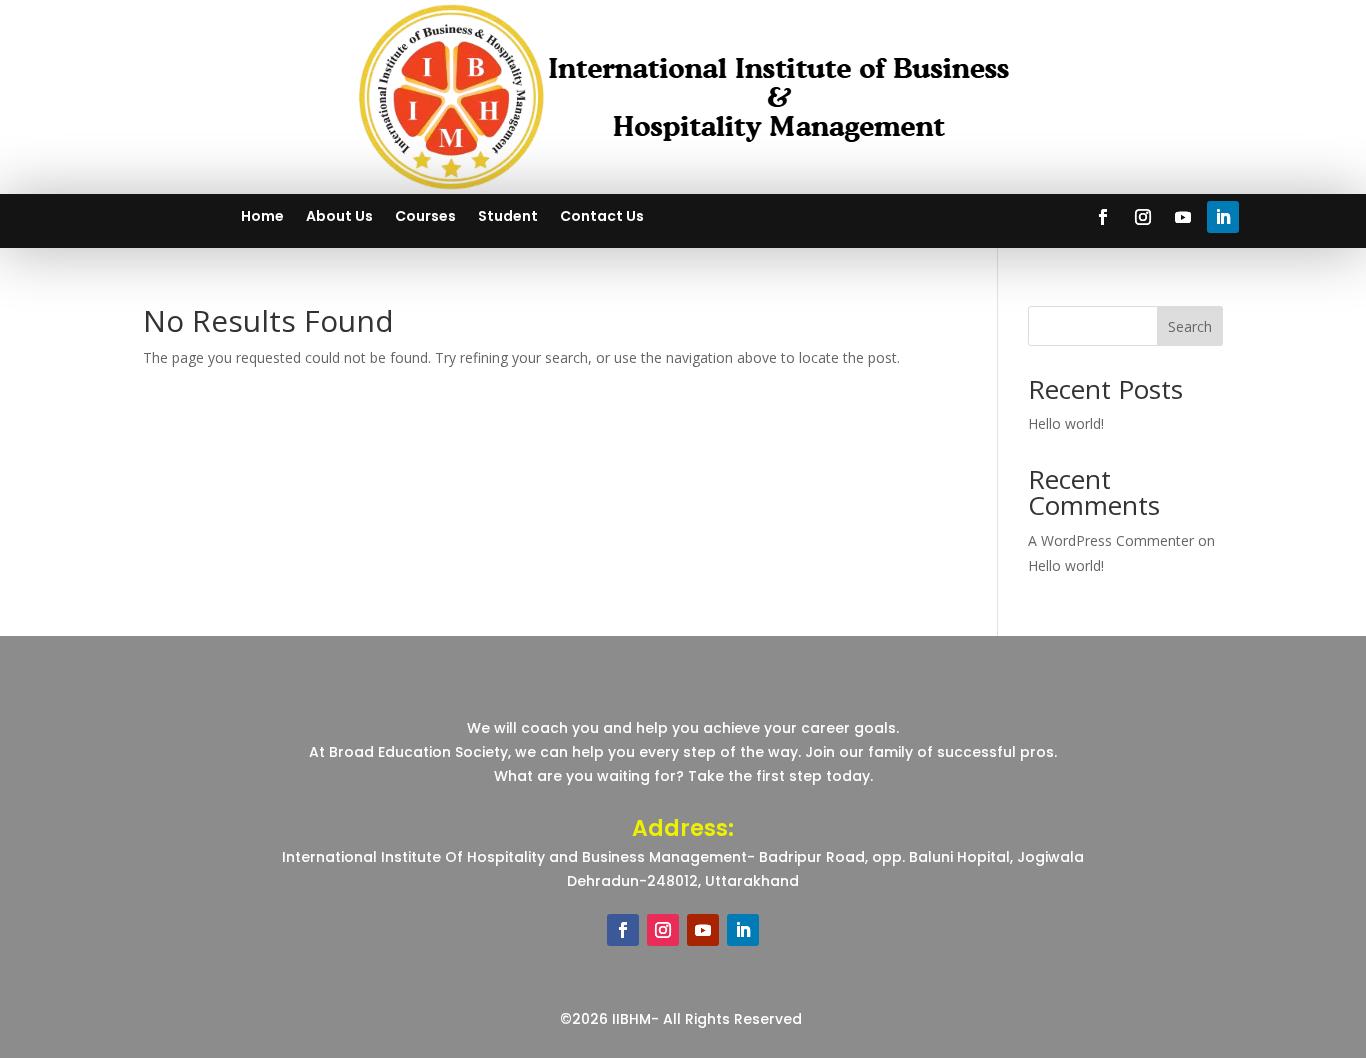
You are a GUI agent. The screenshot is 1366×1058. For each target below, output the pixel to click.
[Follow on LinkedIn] (1223, 217)
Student (508, 217)
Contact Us (602, 217)
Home (262, 217)
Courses (425, 217)
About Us (339, 217)
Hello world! (1066, 423)
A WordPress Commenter (1111, 540)
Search (1190, 326)
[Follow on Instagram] (1143, 217)
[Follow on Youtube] (1183, 217)
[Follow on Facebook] (1103, 217)
